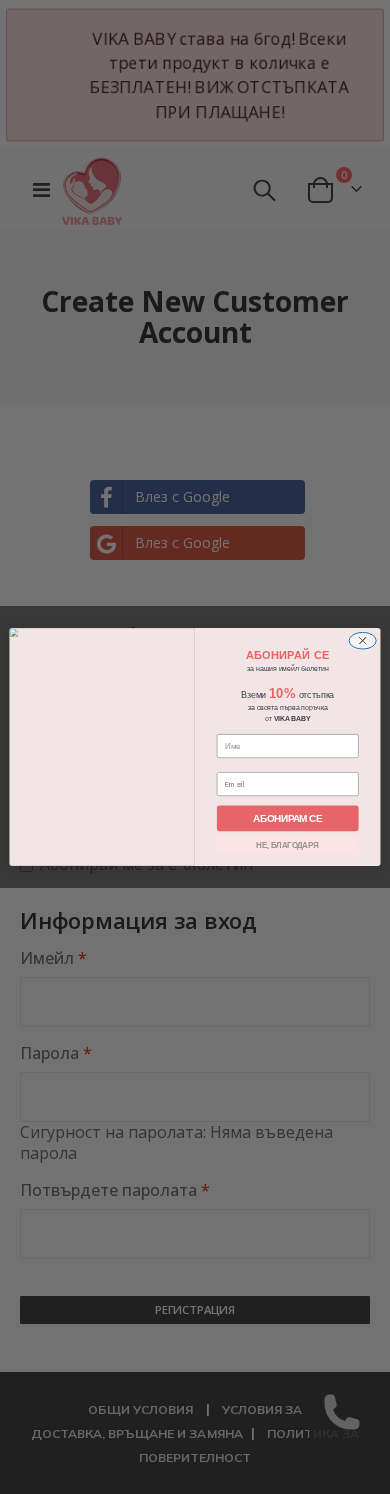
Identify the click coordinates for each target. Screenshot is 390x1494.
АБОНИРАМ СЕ (287, 818)
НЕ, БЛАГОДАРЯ (287, 844)
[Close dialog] (363, 641)
